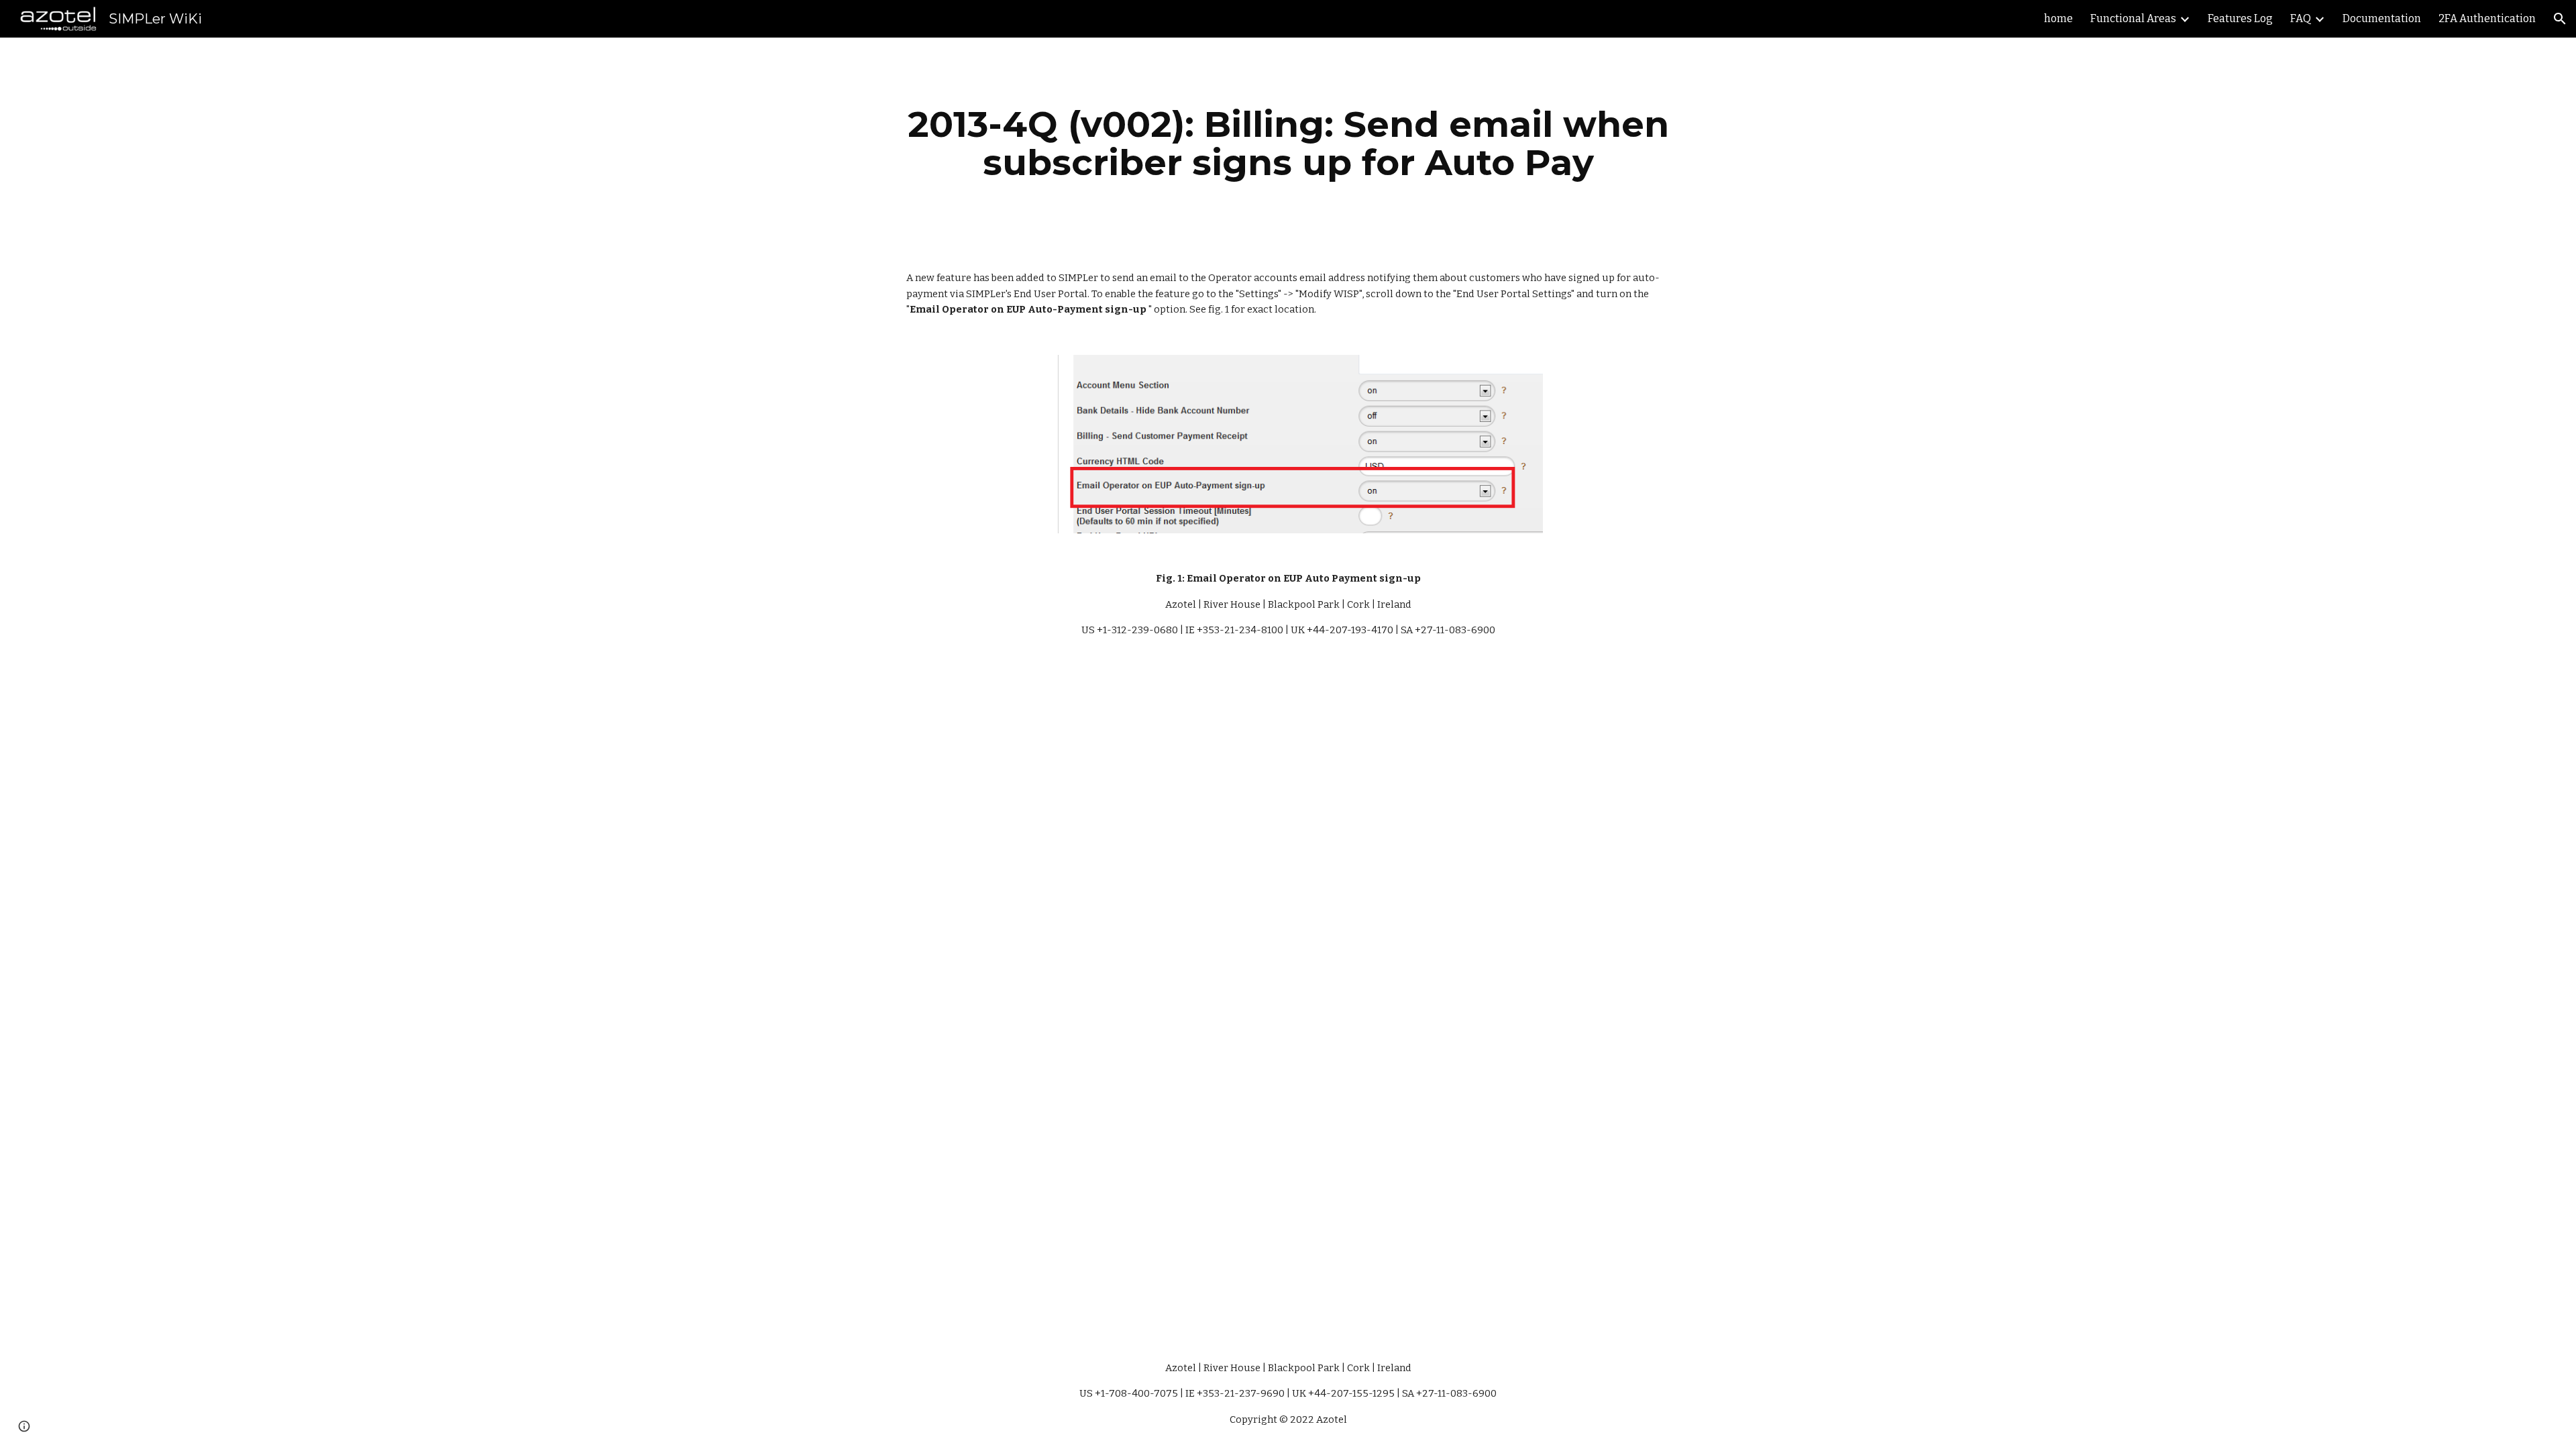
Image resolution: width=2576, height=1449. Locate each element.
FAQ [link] (2301, 18)
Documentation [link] (2382, 18)
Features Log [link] (2240, 18)
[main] (1288, 143)
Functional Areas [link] (2133, 18)
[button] (2560, 19)
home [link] (2058, 18)
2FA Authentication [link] (2487, 18)
